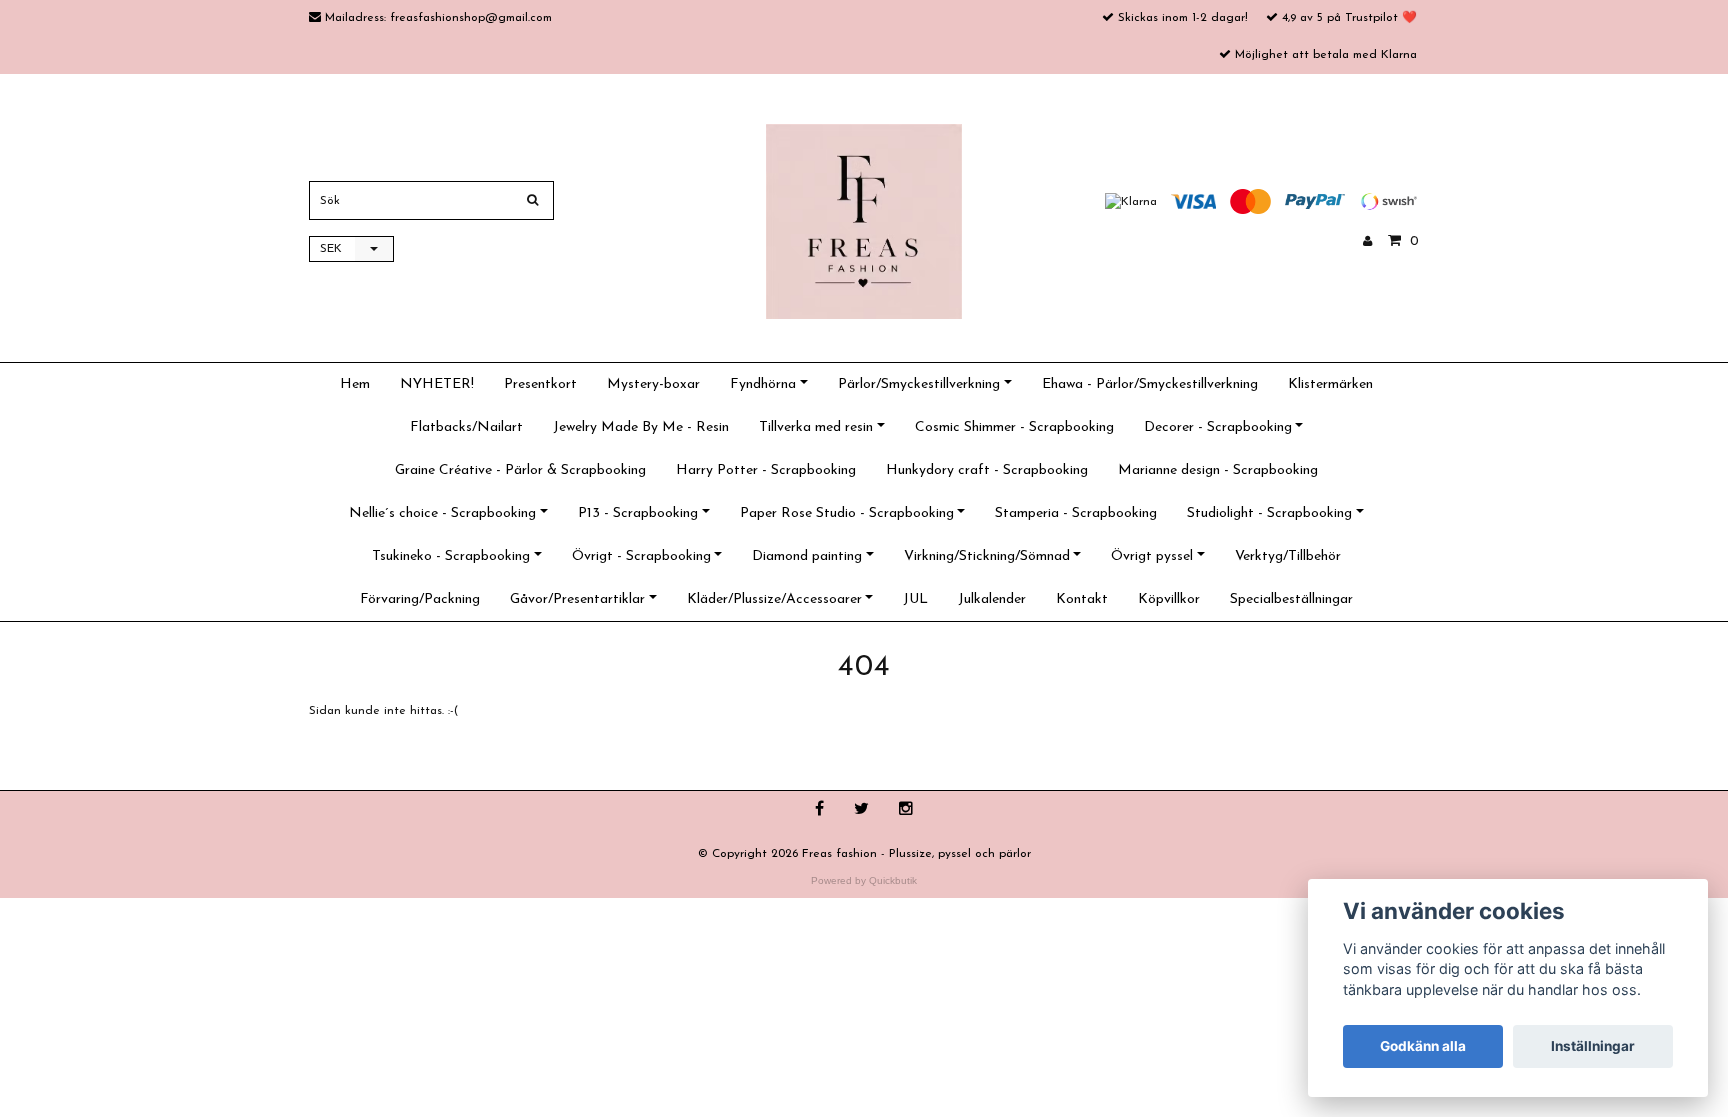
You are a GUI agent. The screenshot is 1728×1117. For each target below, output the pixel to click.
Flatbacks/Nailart (466, 427)
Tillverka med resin (816, 427)
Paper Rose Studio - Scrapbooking (847, 513)
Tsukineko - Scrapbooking (451, 556)
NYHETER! (437, 384)
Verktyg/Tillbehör (1288, 556)
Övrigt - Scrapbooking (641, 556)
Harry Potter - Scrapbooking (766, 470)
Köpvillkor (1169, 599)
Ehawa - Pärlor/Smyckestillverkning (1150, 384)
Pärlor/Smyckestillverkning (919, 384)
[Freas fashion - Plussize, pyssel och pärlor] (864, 221)
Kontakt (1082, 599)
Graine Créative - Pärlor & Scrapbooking (520, 470)
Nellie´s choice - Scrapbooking (442, 513)
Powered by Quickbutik (864, 880)
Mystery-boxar (653, 384)
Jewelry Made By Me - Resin (641, 427)
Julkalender (992, 599)
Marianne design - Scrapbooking (1218, 470)
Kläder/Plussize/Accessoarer (774, 599)
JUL (915, 599)
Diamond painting (807, 556)
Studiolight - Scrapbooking (1269, 513)
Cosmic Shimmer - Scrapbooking (1014, 427)
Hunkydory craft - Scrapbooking (987, 470)
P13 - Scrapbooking (638, 513)
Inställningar (1593, 1046)
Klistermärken (1330, 384)
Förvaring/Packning (420, 599)
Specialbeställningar (1291, 599)
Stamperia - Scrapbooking (1076, 513)
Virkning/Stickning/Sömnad (987, 556)
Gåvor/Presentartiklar (577, 599)
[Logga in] (1367, 242)
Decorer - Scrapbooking (1218, 427)
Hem (355, 384)
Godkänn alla (1423, 1046)
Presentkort (540, 384)
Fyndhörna (763, 384)
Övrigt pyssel (1152, 556)
